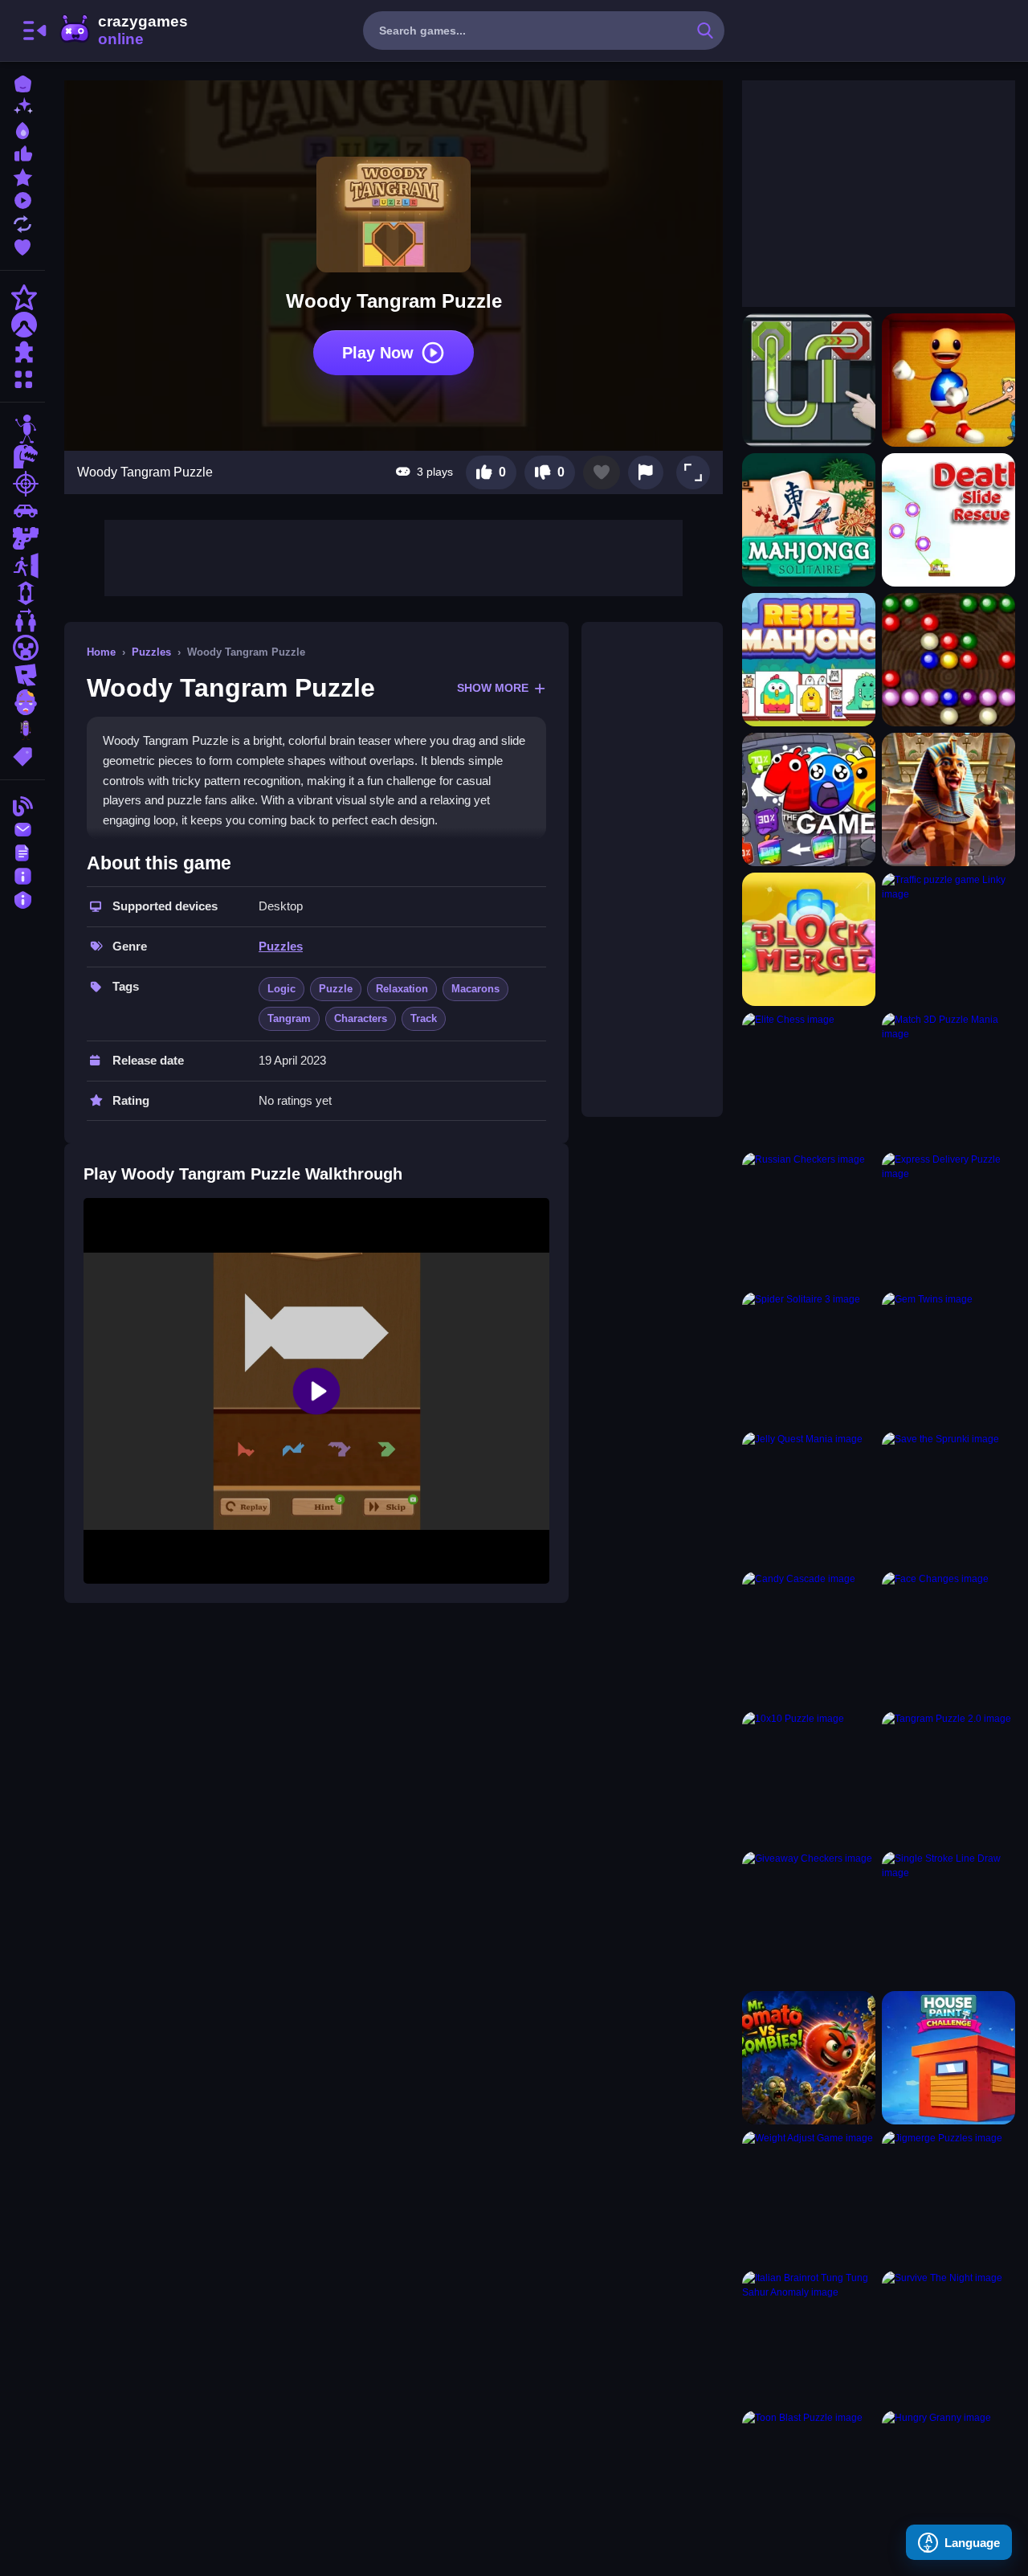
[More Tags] (22, 755)
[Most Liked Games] (22, 152)
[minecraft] (22, 648)
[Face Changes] (948, 1638)
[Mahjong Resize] (809, 660)
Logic (281, 989)
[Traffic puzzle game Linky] (948, 939)
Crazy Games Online (123, 31)
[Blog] (22, 805)
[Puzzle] (22, 352)
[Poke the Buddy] (948, 380)
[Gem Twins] (948, 1359)
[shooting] (22, 484)
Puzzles (151, 652)
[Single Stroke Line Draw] (948, 1918)
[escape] (22, 566)
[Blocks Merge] (809, 939)
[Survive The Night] (948, 2337)
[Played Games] (22, 199)
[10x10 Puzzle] (809, 1778)
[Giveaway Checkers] (809, 1918)
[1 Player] (22, 593)
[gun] (22, 538)
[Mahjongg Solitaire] (809, 520)
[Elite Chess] (809, 1079)
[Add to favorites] (602, 472)
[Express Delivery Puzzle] (948, 1219)
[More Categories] (22, 377)
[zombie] (22, 702)
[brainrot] (22, 730)
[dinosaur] (22, 456)
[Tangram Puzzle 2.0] (948, 1778)
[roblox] (22, 675)
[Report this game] (646, 472)
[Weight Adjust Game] (809, 2198)
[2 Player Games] (22, 620)
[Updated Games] (22, 222)
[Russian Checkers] (809, 1219)
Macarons (475, 989)
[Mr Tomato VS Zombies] (809, 2058)
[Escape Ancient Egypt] (948, 799)
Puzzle (336, 989)
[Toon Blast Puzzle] (809, 2477)
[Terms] (22, 851)
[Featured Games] (22, 176)
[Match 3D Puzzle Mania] (948, 1079)
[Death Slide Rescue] (948, 520)
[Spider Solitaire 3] (809, 1359)
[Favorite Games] (22, 245)
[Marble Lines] (948, 660)
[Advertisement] (394, 556)
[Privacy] (22, 898)
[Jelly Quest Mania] (809, 1499)
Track (424, 1018)
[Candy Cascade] (809, 1638)
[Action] (22, 297)
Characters (361, 1018)
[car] (22, 511)
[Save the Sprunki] (948, 1499)
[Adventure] (22, 325)
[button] (693, 472)
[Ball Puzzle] (809, 380)
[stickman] (22, 429)
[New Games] (22, 106)
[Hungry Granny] (948, 2477)
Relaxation (402, 989)
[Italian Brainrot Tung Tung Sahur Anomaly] (809, 2337)
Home (101, 652)
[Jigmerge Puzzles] (948, 2198)
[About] (22, 875)
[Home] (22, 82)
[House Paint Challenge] (948, 2058)
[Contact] (22, 828)
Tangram (289, 1018)
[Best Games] (22, 129)
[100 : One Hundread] (809, 799)
